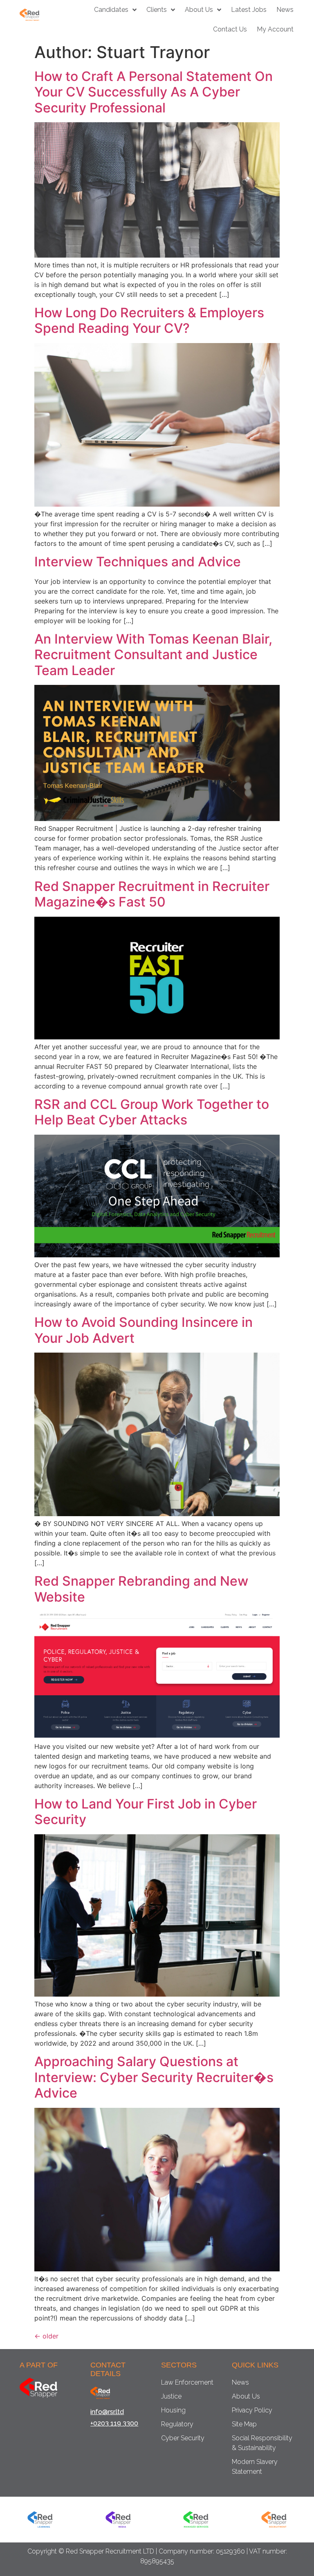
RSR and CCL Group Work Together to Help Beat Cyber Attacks (152, 1112)
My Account (275, 29)
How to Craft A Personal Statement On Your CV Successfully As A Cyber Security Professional (154, 92)
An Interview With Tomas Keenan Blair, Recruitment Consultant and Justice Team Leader (153, 655)
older (46, 2336)
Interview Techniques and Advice (138, 562)
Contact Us (230, 29)
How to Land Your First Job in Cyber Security (146, 1812)
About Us (199, 10)
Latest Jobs (249, 10)
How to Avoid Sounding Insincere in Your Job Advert (144, 1330)
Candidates (111, 10)
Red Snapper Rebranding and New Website (141, 1589)
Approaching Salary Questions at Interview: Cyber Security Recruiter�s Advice (154, 2077)
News (285, 10)
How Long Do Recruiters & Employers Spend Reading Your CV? (149, 320)
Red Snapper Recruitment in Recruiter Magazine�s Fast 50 (152, 894)
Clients (157, 10)
